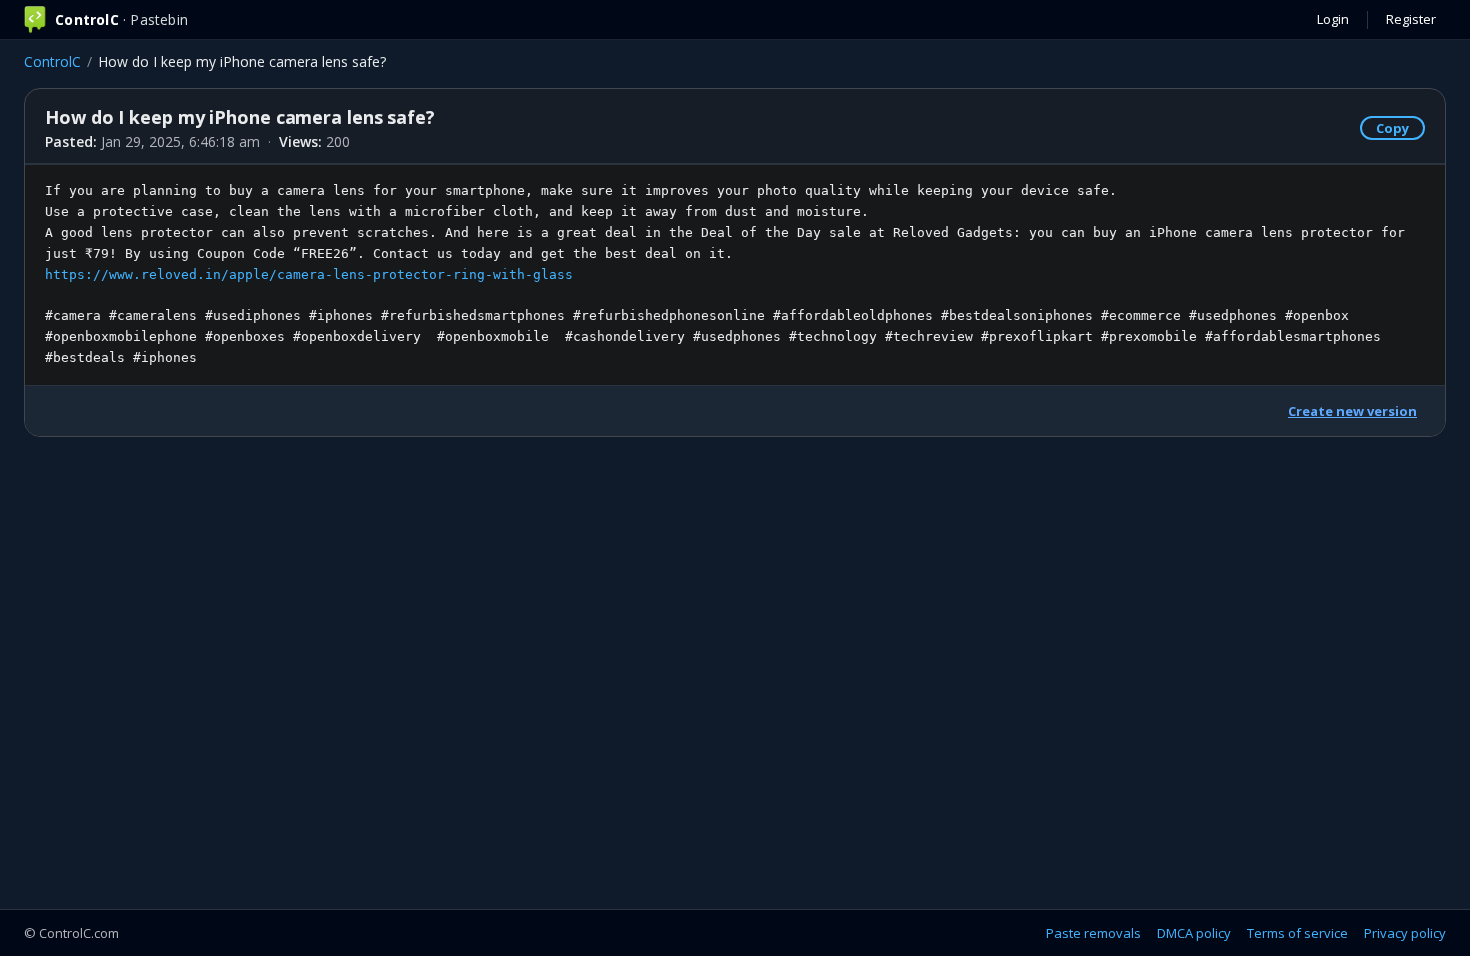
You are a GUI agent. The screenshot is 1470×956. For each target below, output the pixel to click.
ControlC (52, 61)
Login (1333, 19)
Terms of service (1297, 933)
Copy (1392, 128)
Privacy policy (1405, 933)
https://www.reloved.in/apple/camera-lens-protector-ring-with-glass (309, 274)
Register (1411, 19)
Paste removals (1093, 933)
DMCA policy (1194, 933)
